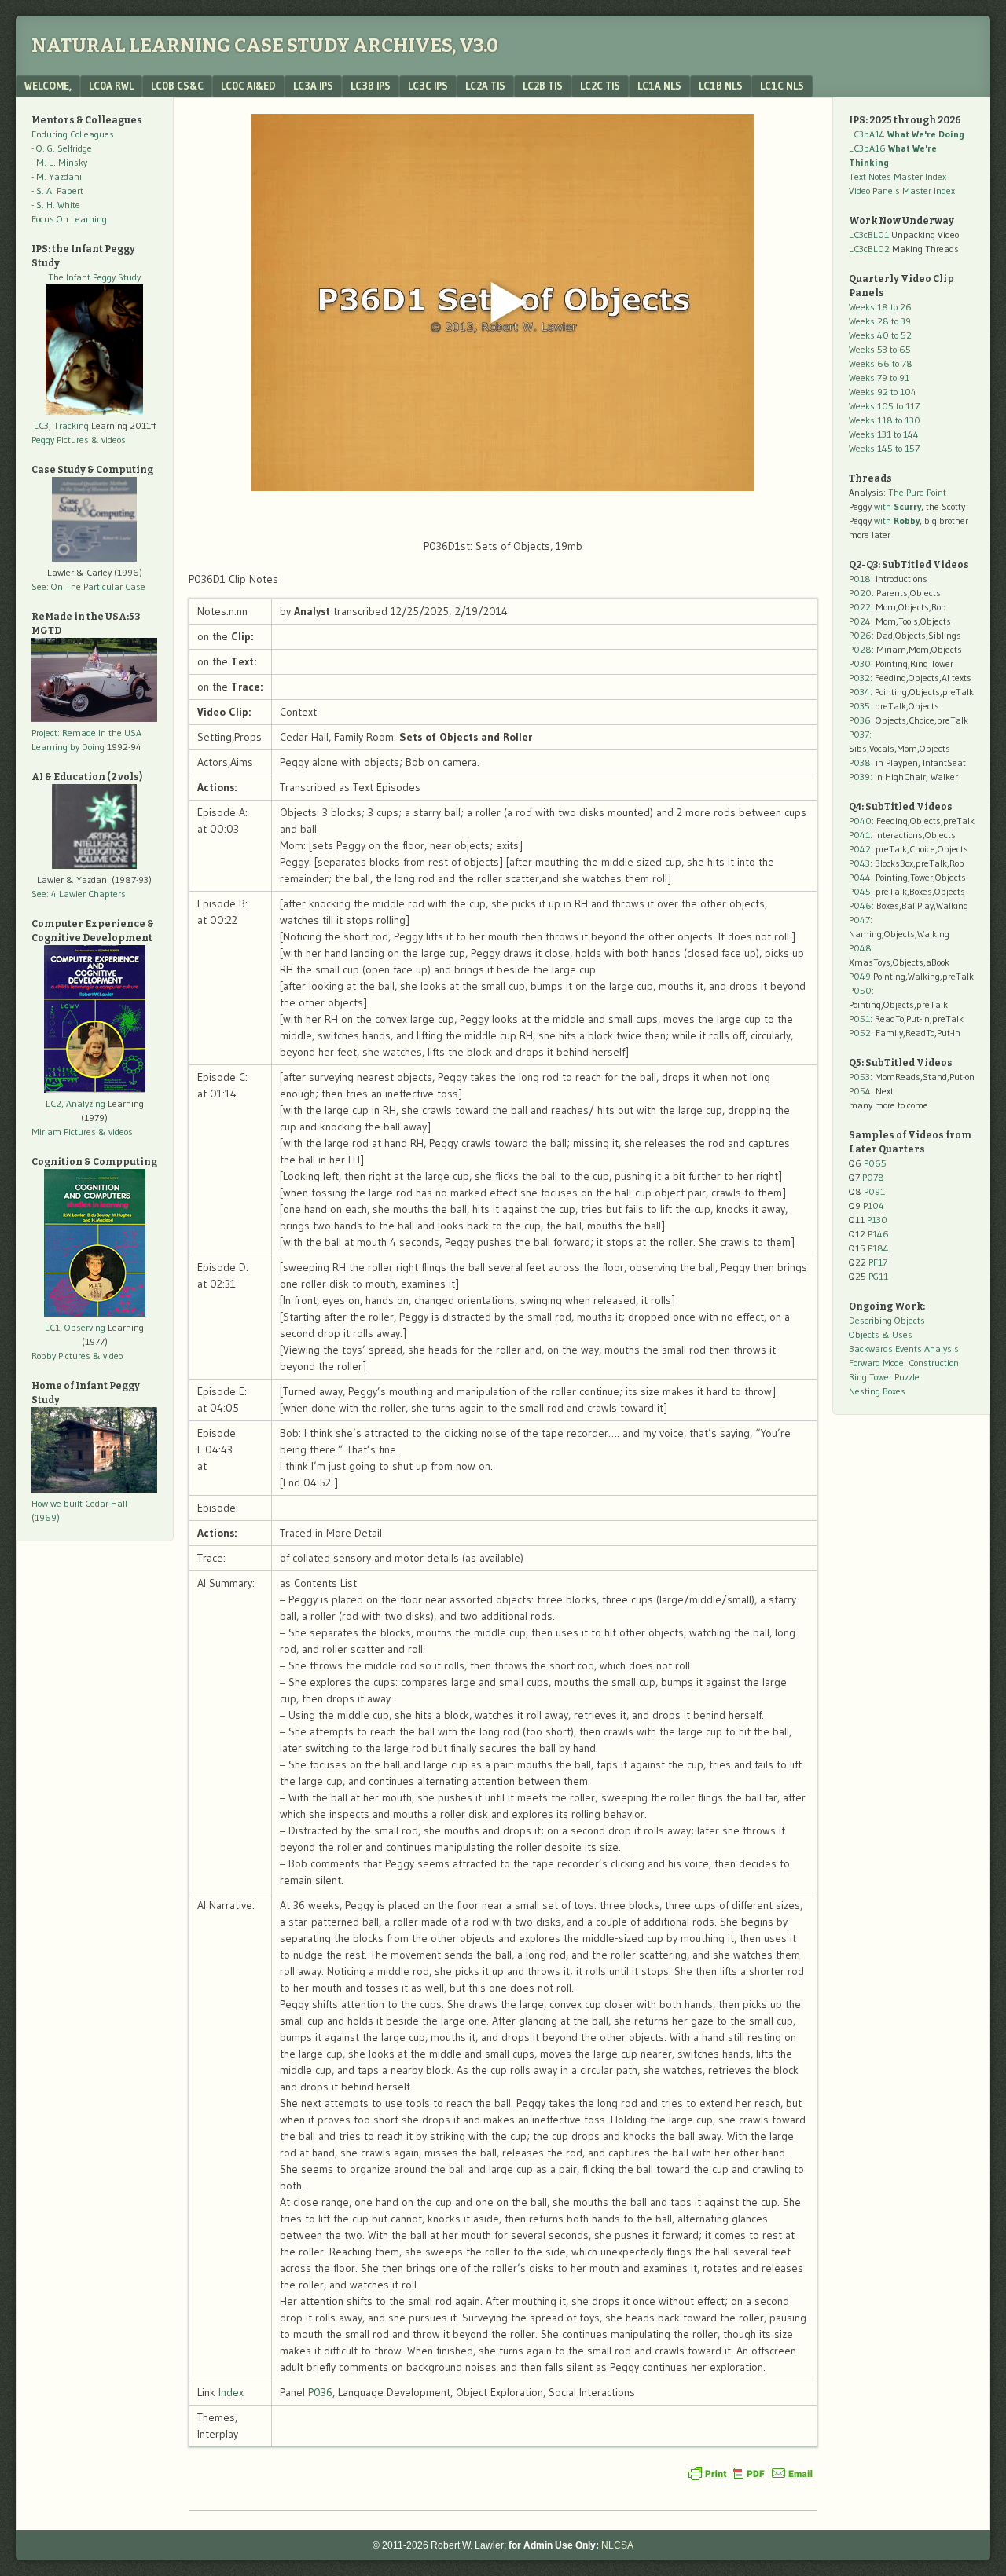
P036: (861, 720)
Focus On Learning (69, 219)
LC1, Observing (75, 1327)
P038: (861, 762)
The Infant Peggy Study (94, 277)
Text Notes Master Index (898, 176)
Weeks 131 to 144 (884, 434)
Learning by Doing (68, 747)
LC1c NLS (782, 86)
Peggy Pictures (60, 440)
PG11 (878, 1276)
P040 (860, 821)
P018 (860, 579)
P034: (861, 692)
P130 (877, 1220)
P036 (320, 2392)
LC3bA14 (907, 134)
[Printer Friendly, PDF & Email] (751, 2473)
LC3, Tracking (61, 425)
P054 (860, 1091)
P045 (860, 891)
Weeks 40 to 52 (880, 335)
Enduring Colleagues (73, 134)
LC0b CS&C (177, 86)
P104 (874, 1206)
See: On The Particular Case (88, 586)
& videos (108, 440)
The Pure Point (917, 492)
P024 (860, 621)
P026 (860, 635)
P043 (859, 863)
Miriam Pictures (64, 1132)
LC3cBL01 (869, 235)
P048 (860, 948)
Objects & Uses (881, 1334)
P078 (873, 1177)
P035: (862, 706)
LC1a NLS (659, 86)
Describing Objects (887, 1320)
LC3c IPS (428, 86)
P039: (861, 777)
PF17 (878, 1262)
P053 (859, 1077)
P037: (860, 734)
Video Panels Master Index (902, 191)
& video (108, 1356)
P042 (860, 849)
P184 (878, 1248)
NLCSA (617, 2545)
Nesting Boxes (877, 1391)
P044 (860, 877)
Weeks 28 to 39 (880, 321)
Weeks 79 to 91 (879, 377)
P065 (875, 1163)
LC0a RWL (111, 86)
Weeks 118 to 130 (885, 420)
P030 (860, 663)
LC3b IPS (371, 86)
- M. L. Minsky (59, 162)
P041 (859, 835)
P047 (859, 920)
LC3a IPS (313, 86)
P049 (860, 976)
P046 (860, 905)
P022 (860, 607)
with (898, 506)
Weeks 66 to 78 (881, 363)
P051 (859, 1019)
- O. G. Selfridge (62, 148)
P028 (860, 649)
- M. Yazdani (57, 176)
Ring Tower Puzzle (884, 1377)
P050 (860, 990)
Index (231, 2392)
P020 (860, 593)
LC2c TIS (600, 86)
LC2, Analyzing (75, 1103)
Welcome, (48, 86)
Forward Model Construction (904, 1363)
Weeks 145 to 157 (884, 448)
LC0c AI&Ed (248, 86)
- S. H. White (56, 205)
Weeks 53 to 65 (880, 349)
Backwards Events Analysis (904, 1348)
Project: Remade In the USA (86, 733)
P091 (874, 1191)
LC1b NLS (721, 86)
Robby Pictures (62, 1356)
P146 (878, 1234)
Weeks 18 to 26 (880, 307)
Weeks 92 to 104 (883, 392)
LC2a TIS (485, 86)
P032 (859, 678)
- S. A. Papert (57, 191)
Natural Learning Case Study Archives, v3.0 (265, 46)
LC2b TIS (543, 86)
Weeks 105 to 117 (884, 406)
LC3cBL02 (869, 249)
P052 (860, 1033)
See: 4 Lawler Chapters (79, 894)
